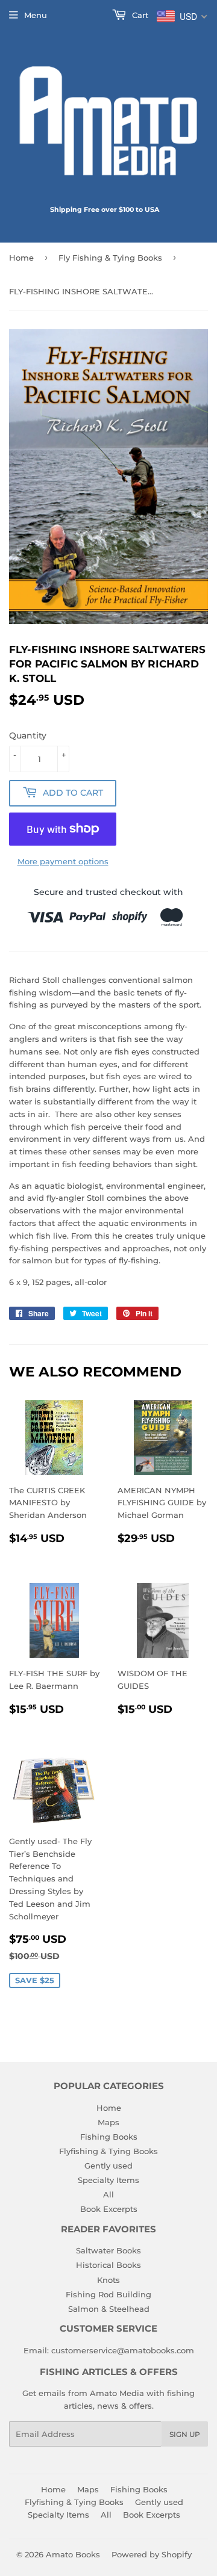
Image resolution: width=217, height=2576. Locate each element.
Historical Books (108, 2265)
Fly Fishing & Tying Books (110, 258)
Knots (108, 2280)
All (108, 2194)
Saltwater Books (108, 2250)
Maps (108, 2122)
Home (21, 258)
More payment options (63, 861)
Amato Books (73, 2554)
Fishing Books (109, 2137)
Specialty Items (108, 2180)
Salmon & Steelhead (109, 2309)
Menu (36, 15)
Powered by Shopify (152, 2554)
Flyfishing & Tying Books (108, 2151)
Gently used (108, 2166)
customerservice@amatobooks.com (123, 2350)
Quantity (28, 735)
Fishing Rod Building (108, 2294)
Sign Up (185, 2434)
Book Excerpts (109, 2209)
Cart (139, 15)
